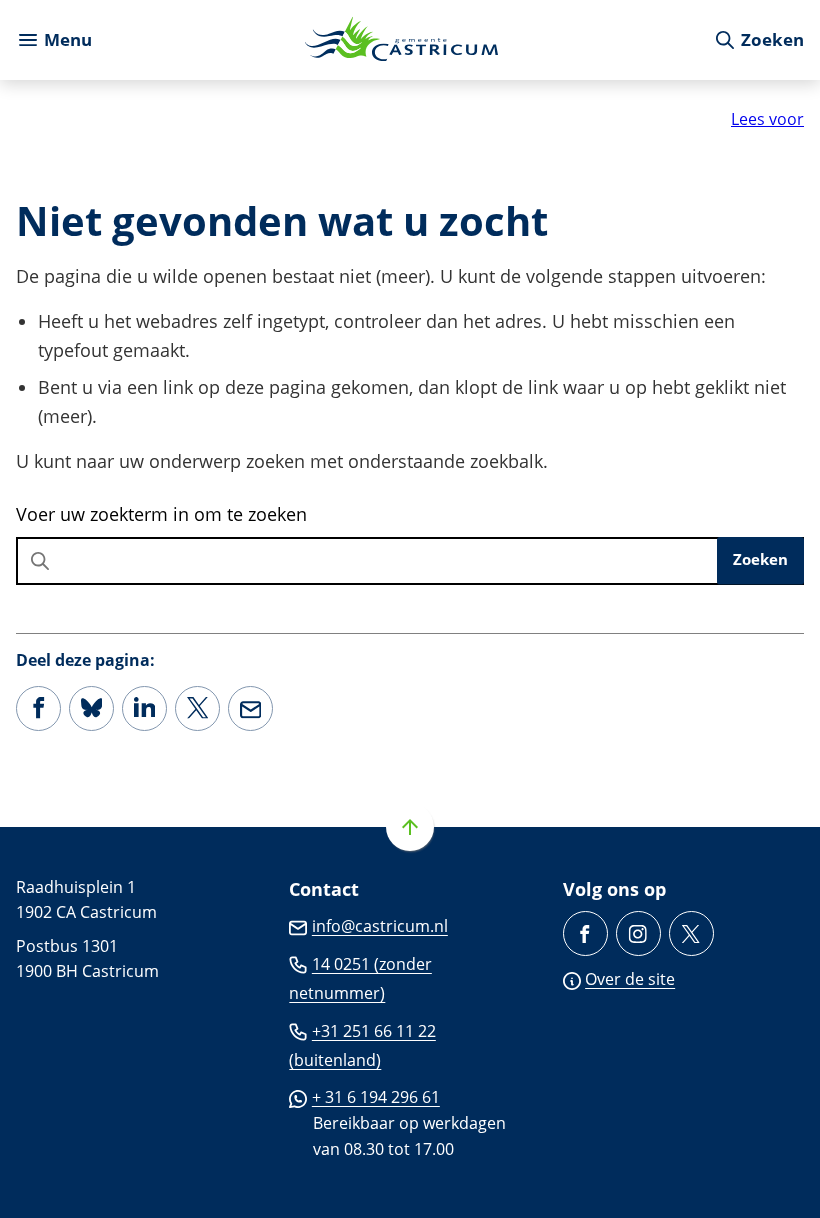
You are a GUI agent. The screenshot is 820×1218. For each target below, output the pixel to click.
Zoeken (760, 559)
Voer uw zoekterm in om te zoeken (161, 514)
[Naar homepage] (402, 40)
